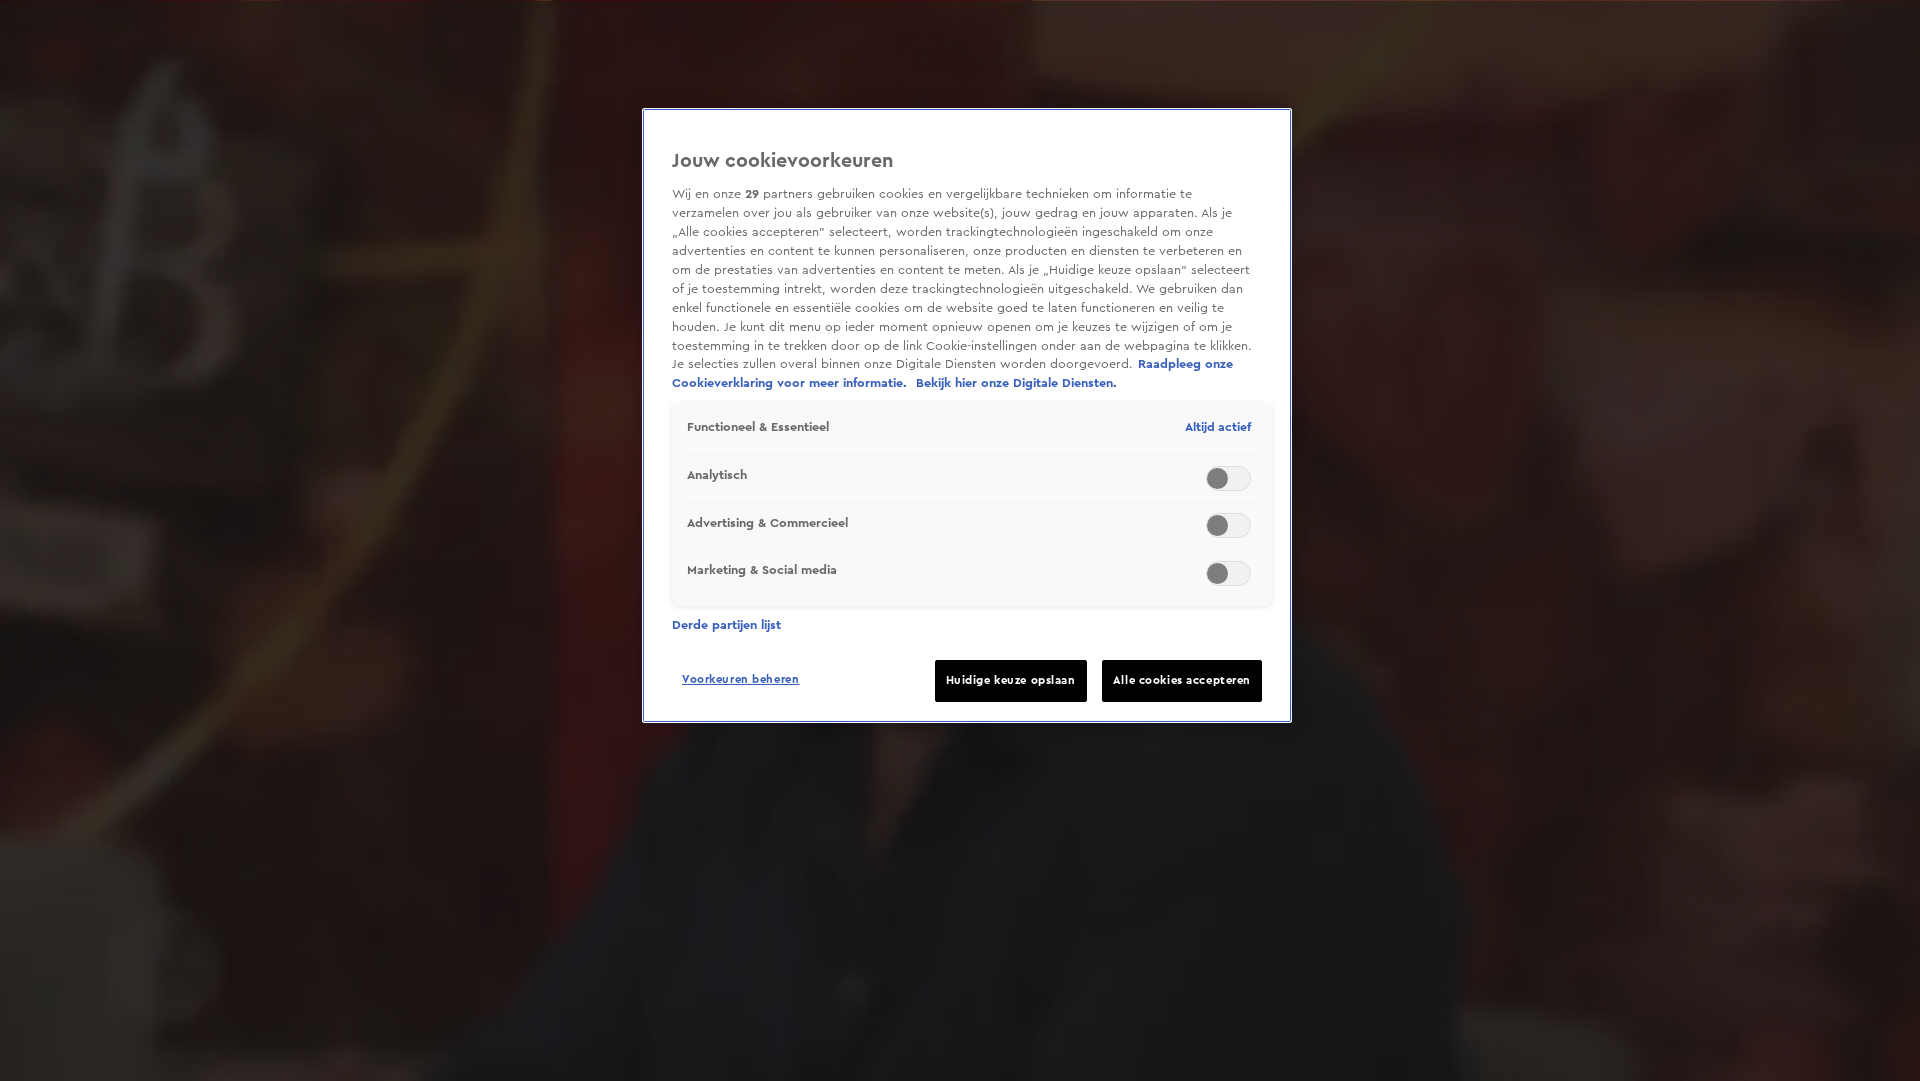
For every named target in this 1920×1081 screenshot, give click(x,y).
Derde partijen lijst (726, 625)
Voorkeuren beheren (740, 679)
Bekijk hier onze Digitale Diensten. (1016, 383)
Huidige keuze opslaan (1011, 680)
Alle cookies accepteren (1182, 680)
